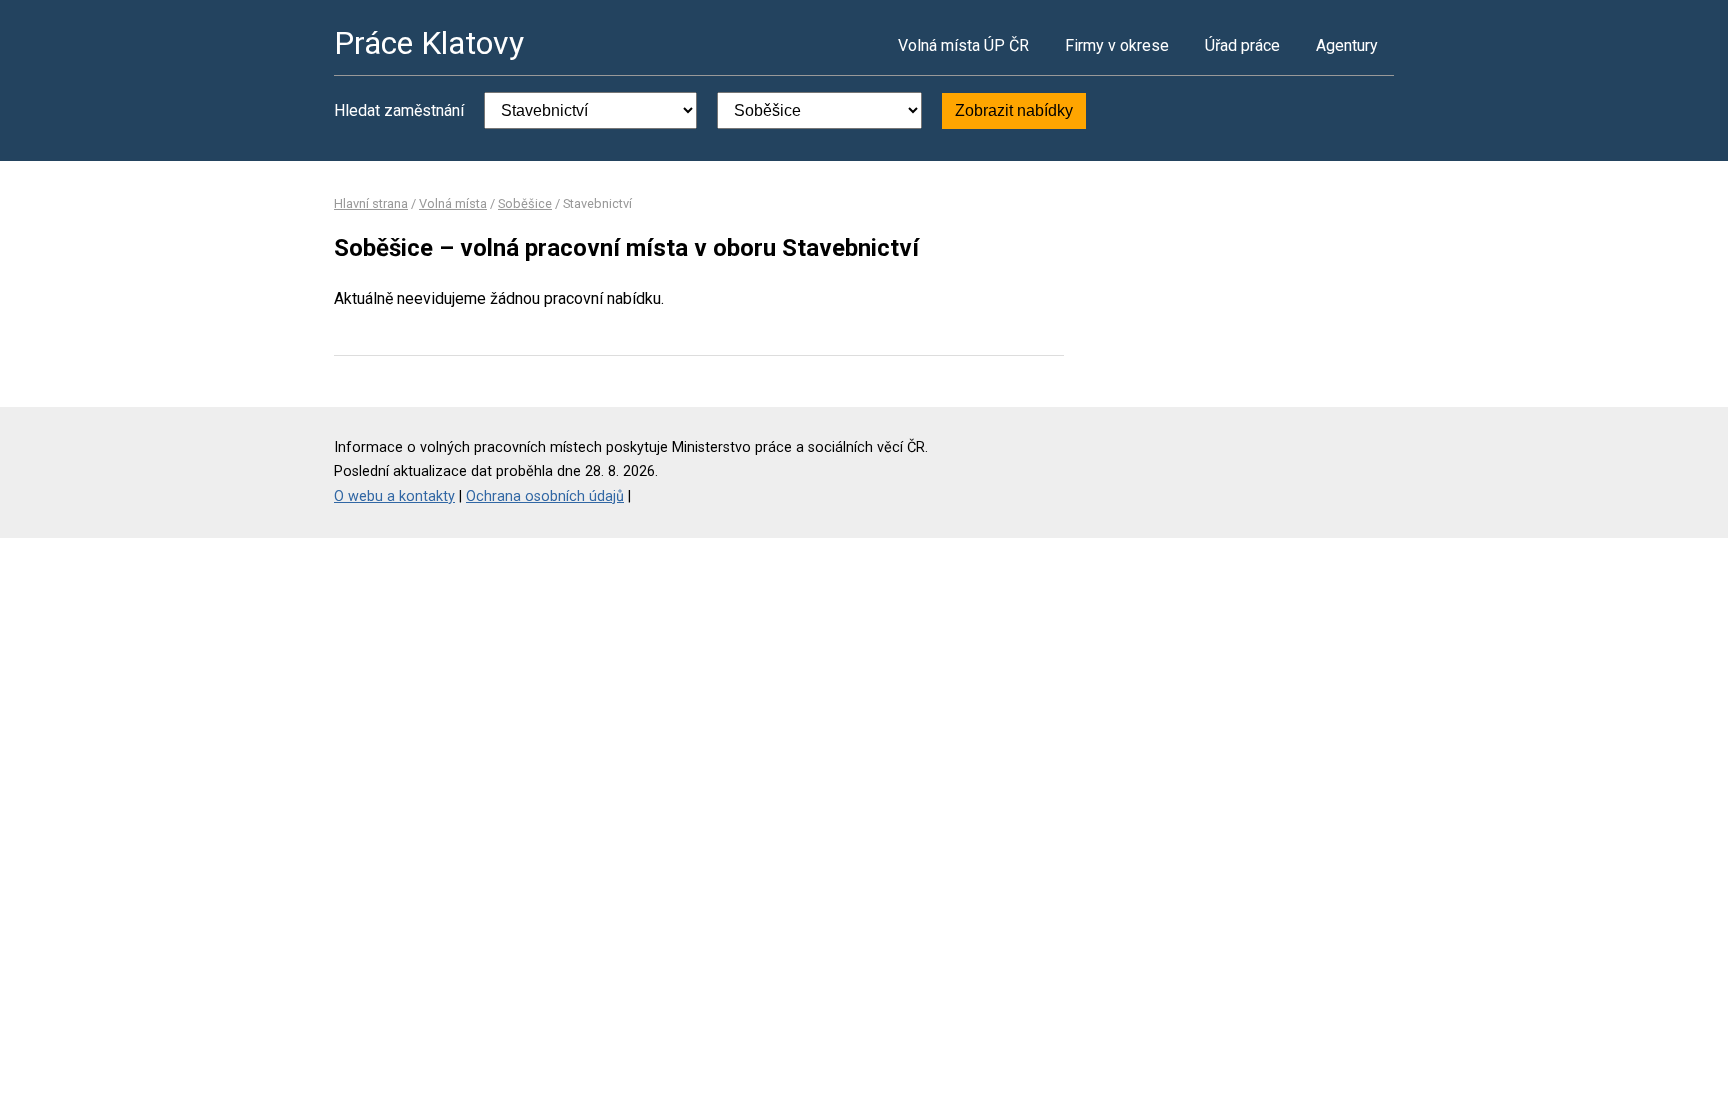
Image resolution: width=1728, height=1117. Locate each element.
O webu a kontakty (394, 496)
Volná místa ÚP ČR (963, 45)
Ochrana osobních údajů (545, 496)
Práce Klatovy (429, 43)
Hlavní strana (371, 203)
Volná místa (453, 203)
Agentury (1347, 45)
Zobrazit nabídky (1014, 110)
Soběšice (525, 203)
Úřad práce (1242, 45)
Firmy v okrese (1117, 45)
